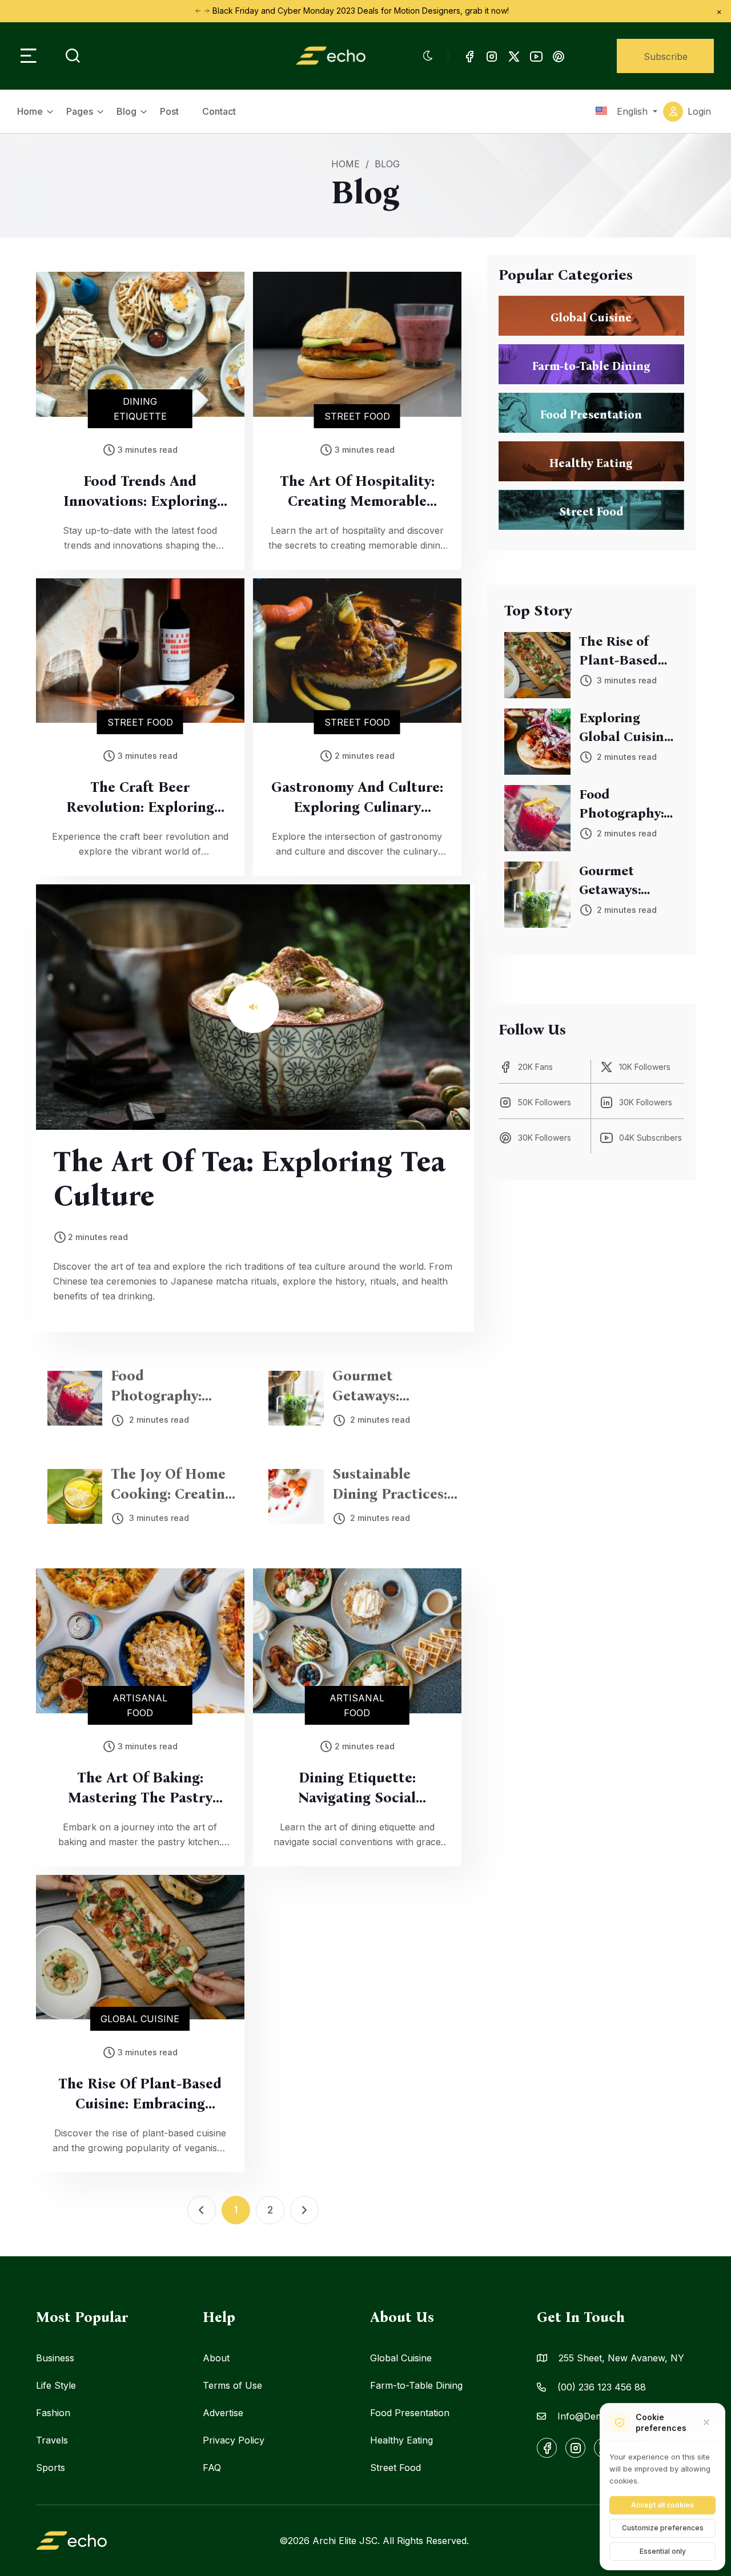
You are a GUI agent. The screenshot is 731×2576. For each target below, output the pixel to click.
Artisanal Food (140, 1705)
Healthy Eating (401, 2440)
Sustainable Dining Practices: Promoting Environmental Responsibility (390, 1485)
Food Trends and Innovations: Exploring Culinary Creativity (140, 492)
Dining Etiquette (140, 409)
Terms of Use (232, 2385)
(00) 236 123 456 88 (602, 2387)
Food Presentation (410, 2413)
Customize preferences (663, 2528)
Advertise (223, 2413)
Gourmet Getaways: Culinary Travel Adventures (383, 1387)
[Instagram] (492, 56)
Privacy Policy (234, 2440)
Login (699, 111)
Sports (51, 2468)
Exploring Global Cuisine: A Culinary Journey (626, 728)
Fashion (53, 2413)
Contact (219, 111)
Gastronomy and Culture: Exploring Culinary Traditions (357, 798)
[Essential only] (706, 2422)
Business (55, 2358)
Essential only (663, 2551)
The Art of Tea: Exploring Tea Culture (249, 1178)
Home (30, 111)
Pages (80, 111)
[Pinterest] (559, 56)
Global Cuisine (140, 2019)
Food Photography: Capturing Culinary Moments (173, 1387)
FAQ (212, 2468)
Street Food (357, 416)
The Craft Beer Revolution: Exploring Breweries (140, 798)
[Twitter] (514, 56)
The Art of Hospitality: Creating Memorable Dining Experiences (357, 492)
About (216, 2358)
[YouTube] (536, 56)
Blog (126, 111)
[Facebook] (469, 56)
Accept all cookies (662, 2505)
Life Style (56, 2385)
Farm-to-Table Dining (416, 2385)
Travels (52, 2440)
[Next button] (198, 11)
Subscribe (666, 57)
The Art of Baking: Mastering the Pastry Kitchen (140, 1789)
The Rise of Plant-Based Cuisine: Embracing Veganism (140, 2095)
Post (169, 111)
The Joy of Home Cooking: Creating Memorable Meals (172, 1485)
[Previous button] (207, 11)
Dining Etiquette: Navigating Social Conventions (357, 1789)
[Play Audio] (253, 1007)
